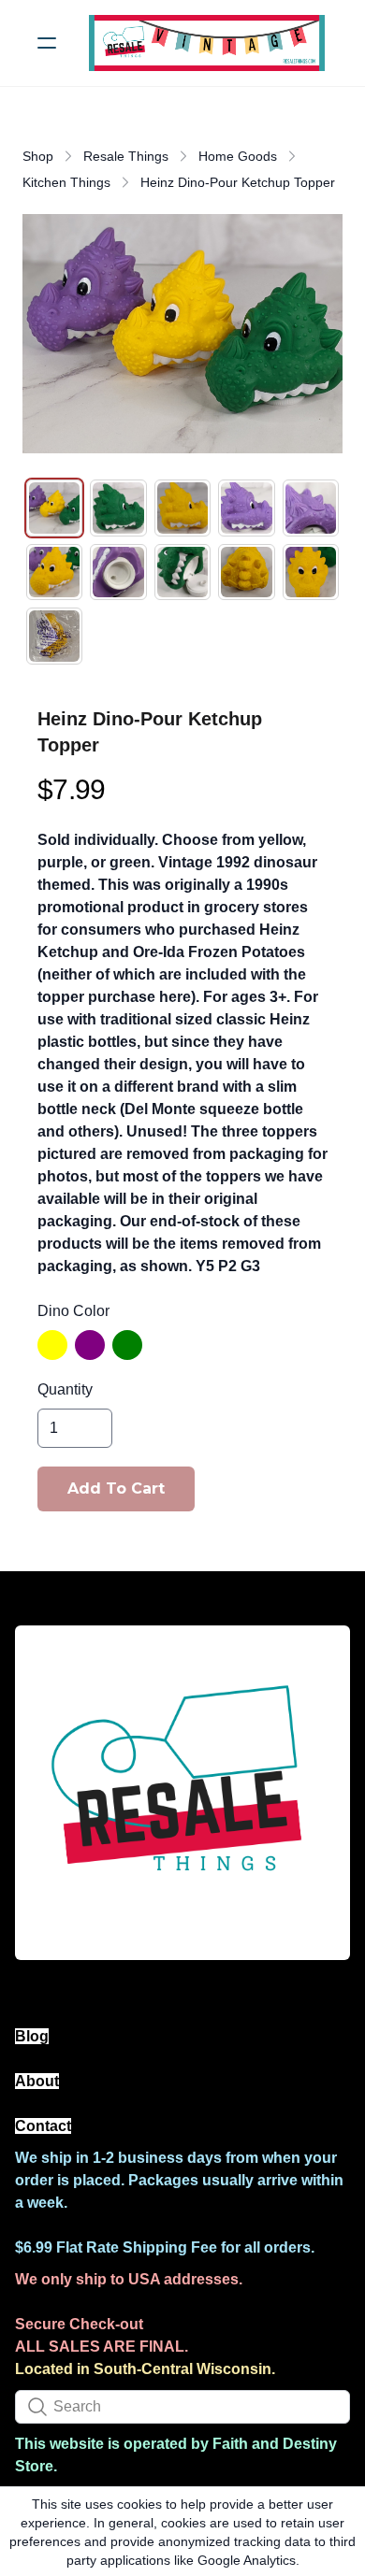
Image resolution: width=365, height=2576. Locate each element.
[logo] (207, 43)
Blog (32, 2036)
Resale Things (126, 156)
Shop (38, 156)
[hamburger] (47, 43)
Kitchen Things (66, 182)
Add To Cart (116, 1488)
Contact (43, 2126)
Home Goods (238, 156)
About (37, 2081)
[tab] (54, 508)
